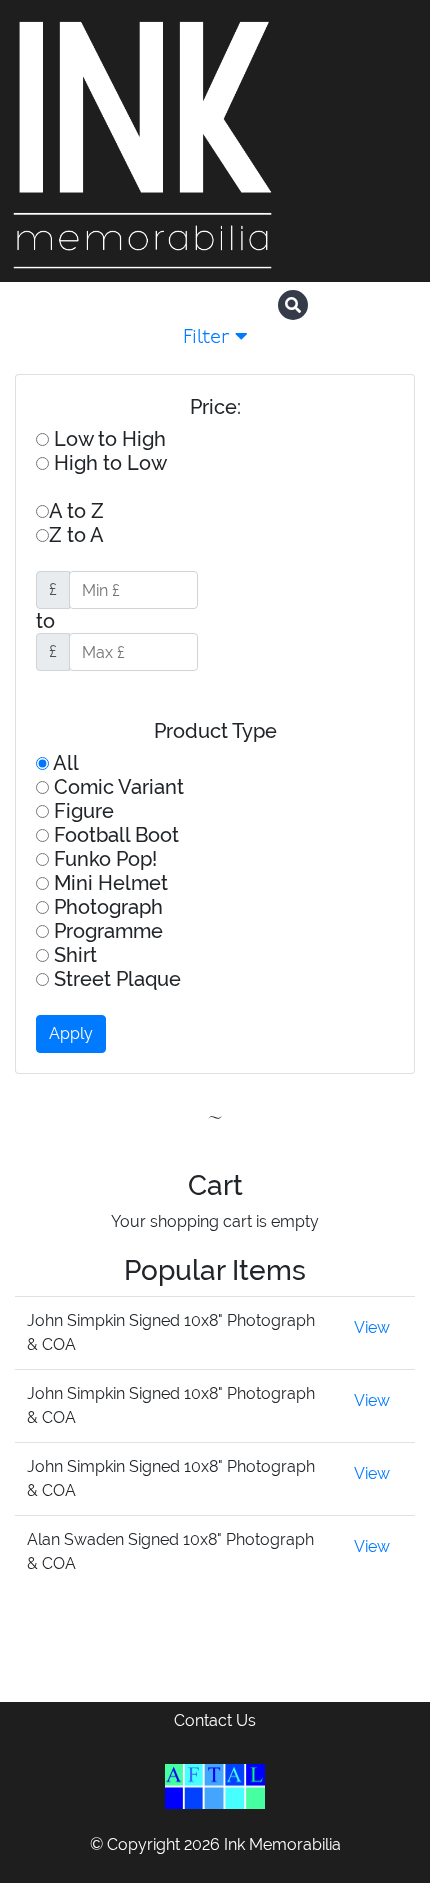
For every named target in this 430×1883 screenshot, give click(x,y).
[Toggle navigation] (398, 307)
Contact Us (215, 1720)
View (372, 1327)
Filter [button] (209, 338)
